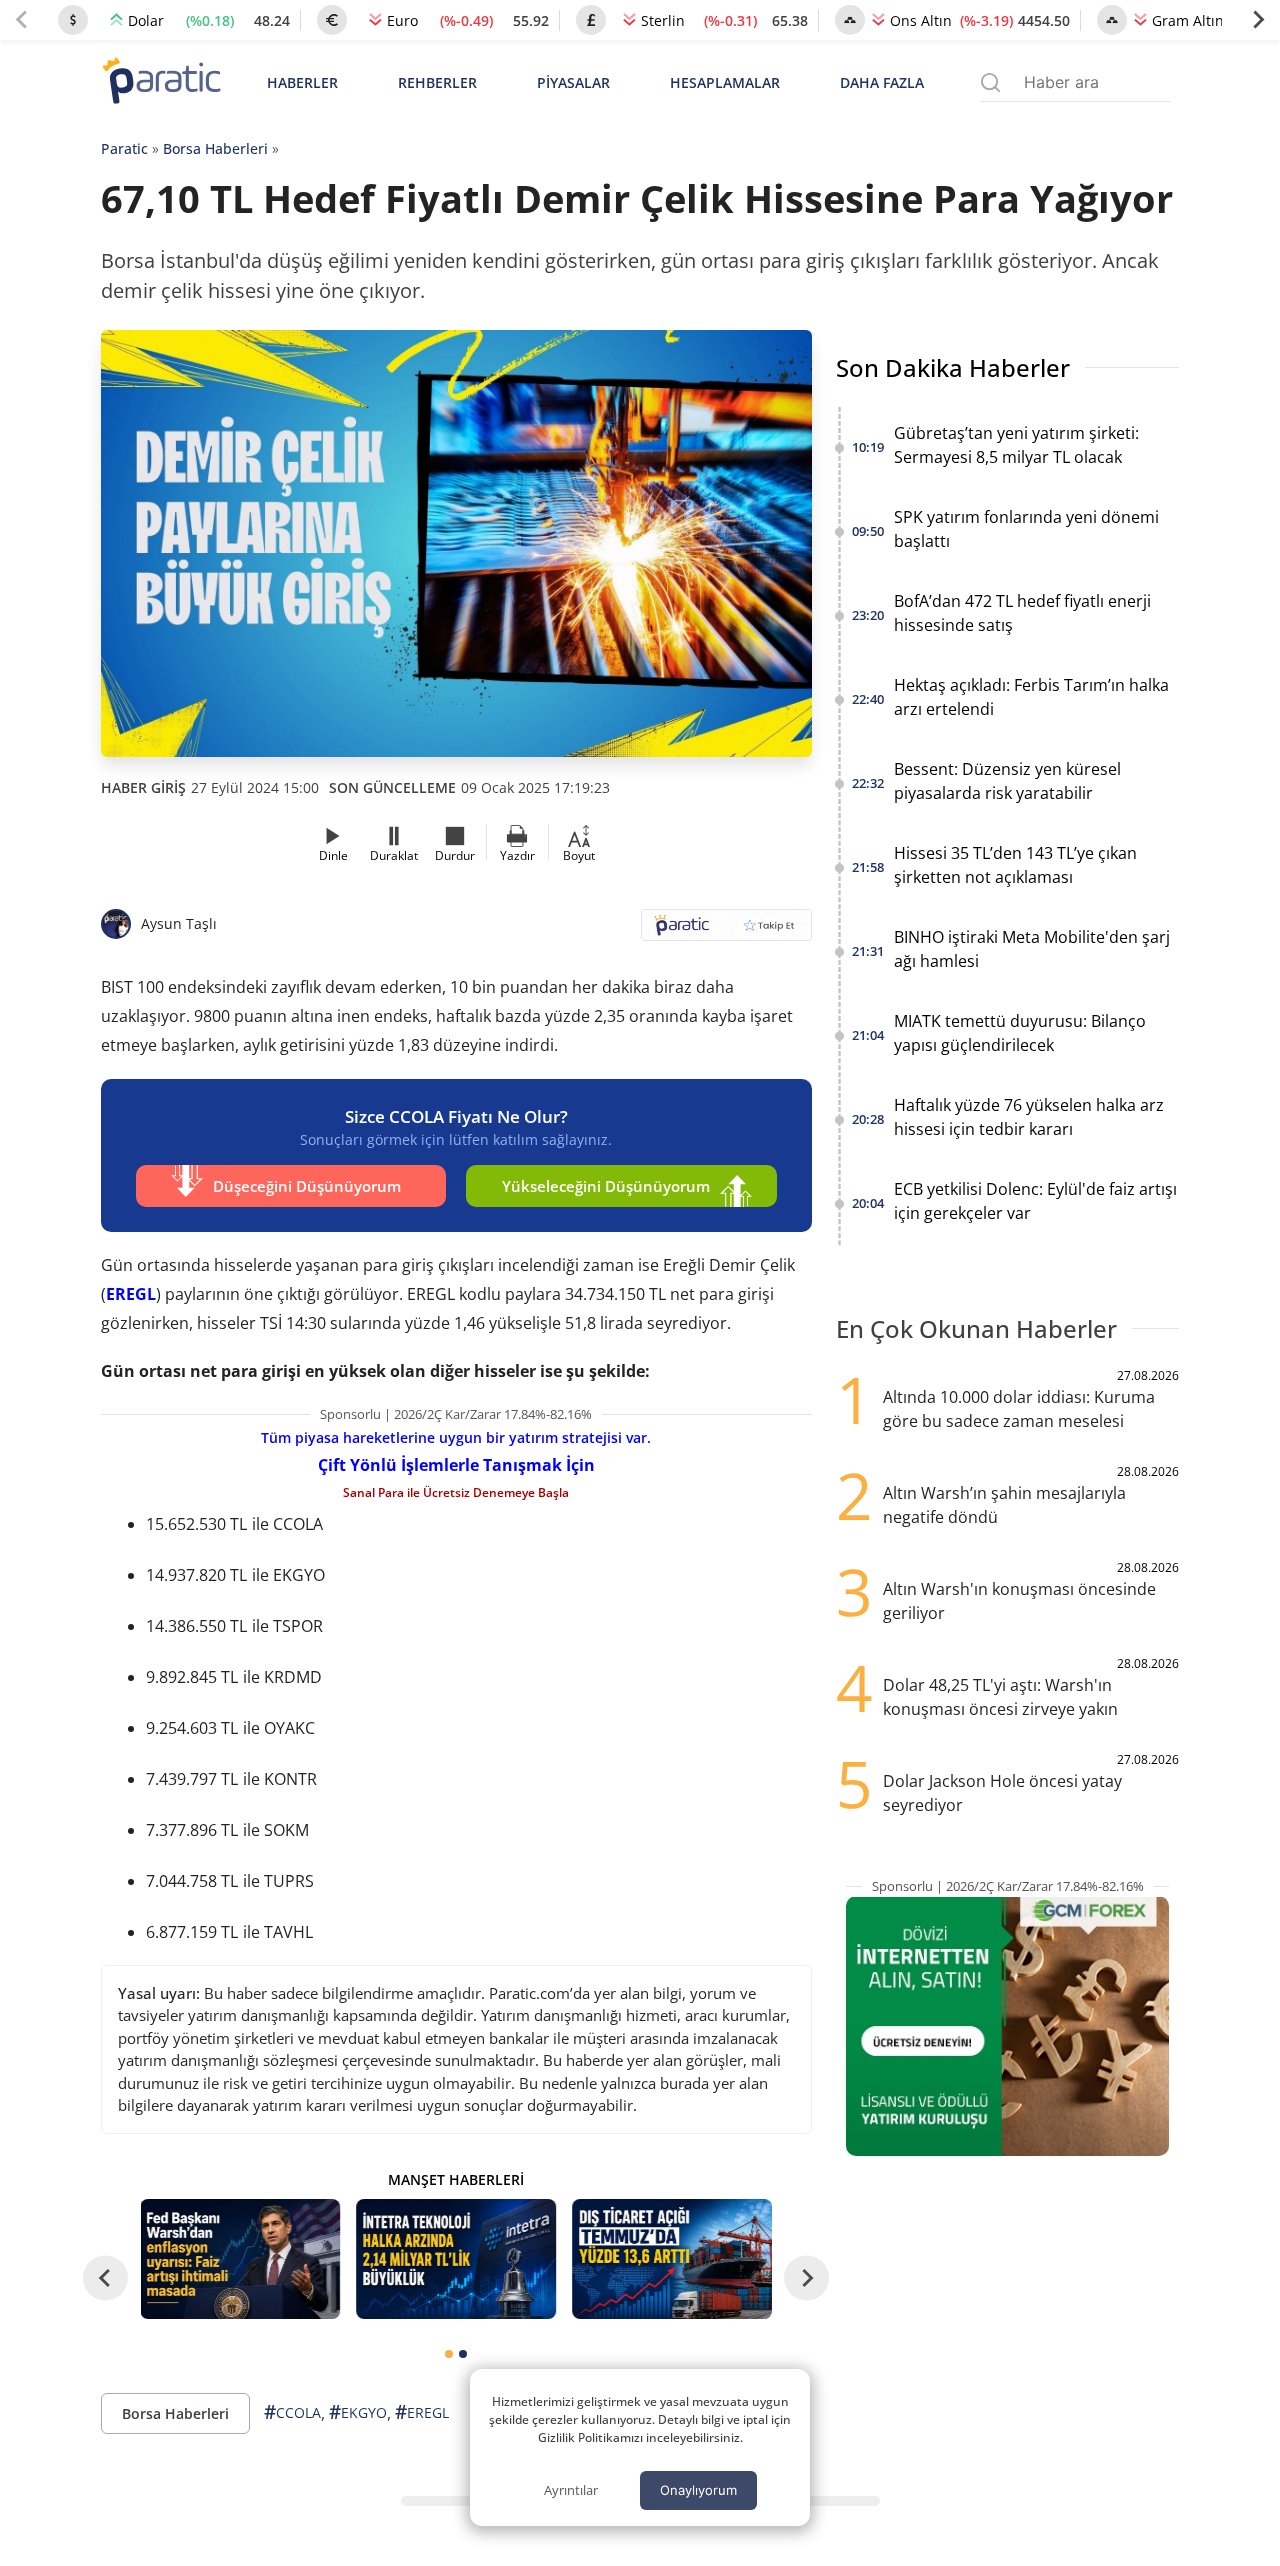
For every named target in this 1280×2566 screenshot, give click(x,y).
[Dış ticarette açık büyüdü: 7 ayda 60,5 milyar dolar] (672, 2259)
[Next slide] (1258, 20)
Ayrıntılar (571, 2490)
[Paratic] (161, 82)
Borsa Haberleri (215, 148)
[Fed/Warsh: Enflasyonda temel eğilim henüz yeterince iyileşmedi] (241, 2259)
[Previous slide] (22, 20)
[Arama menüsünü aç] (990, 82)
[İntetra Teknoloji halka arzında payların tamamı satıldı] (456, 2259)
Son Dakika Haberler (953, 367)
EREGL (131, 1294)
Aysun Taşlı (179, 923)
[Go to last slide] (105, 2278)
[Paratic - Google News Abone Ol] (726, 931)
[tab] (449, 2354)
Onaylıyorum (698, 2490)
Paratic (124, 148)
